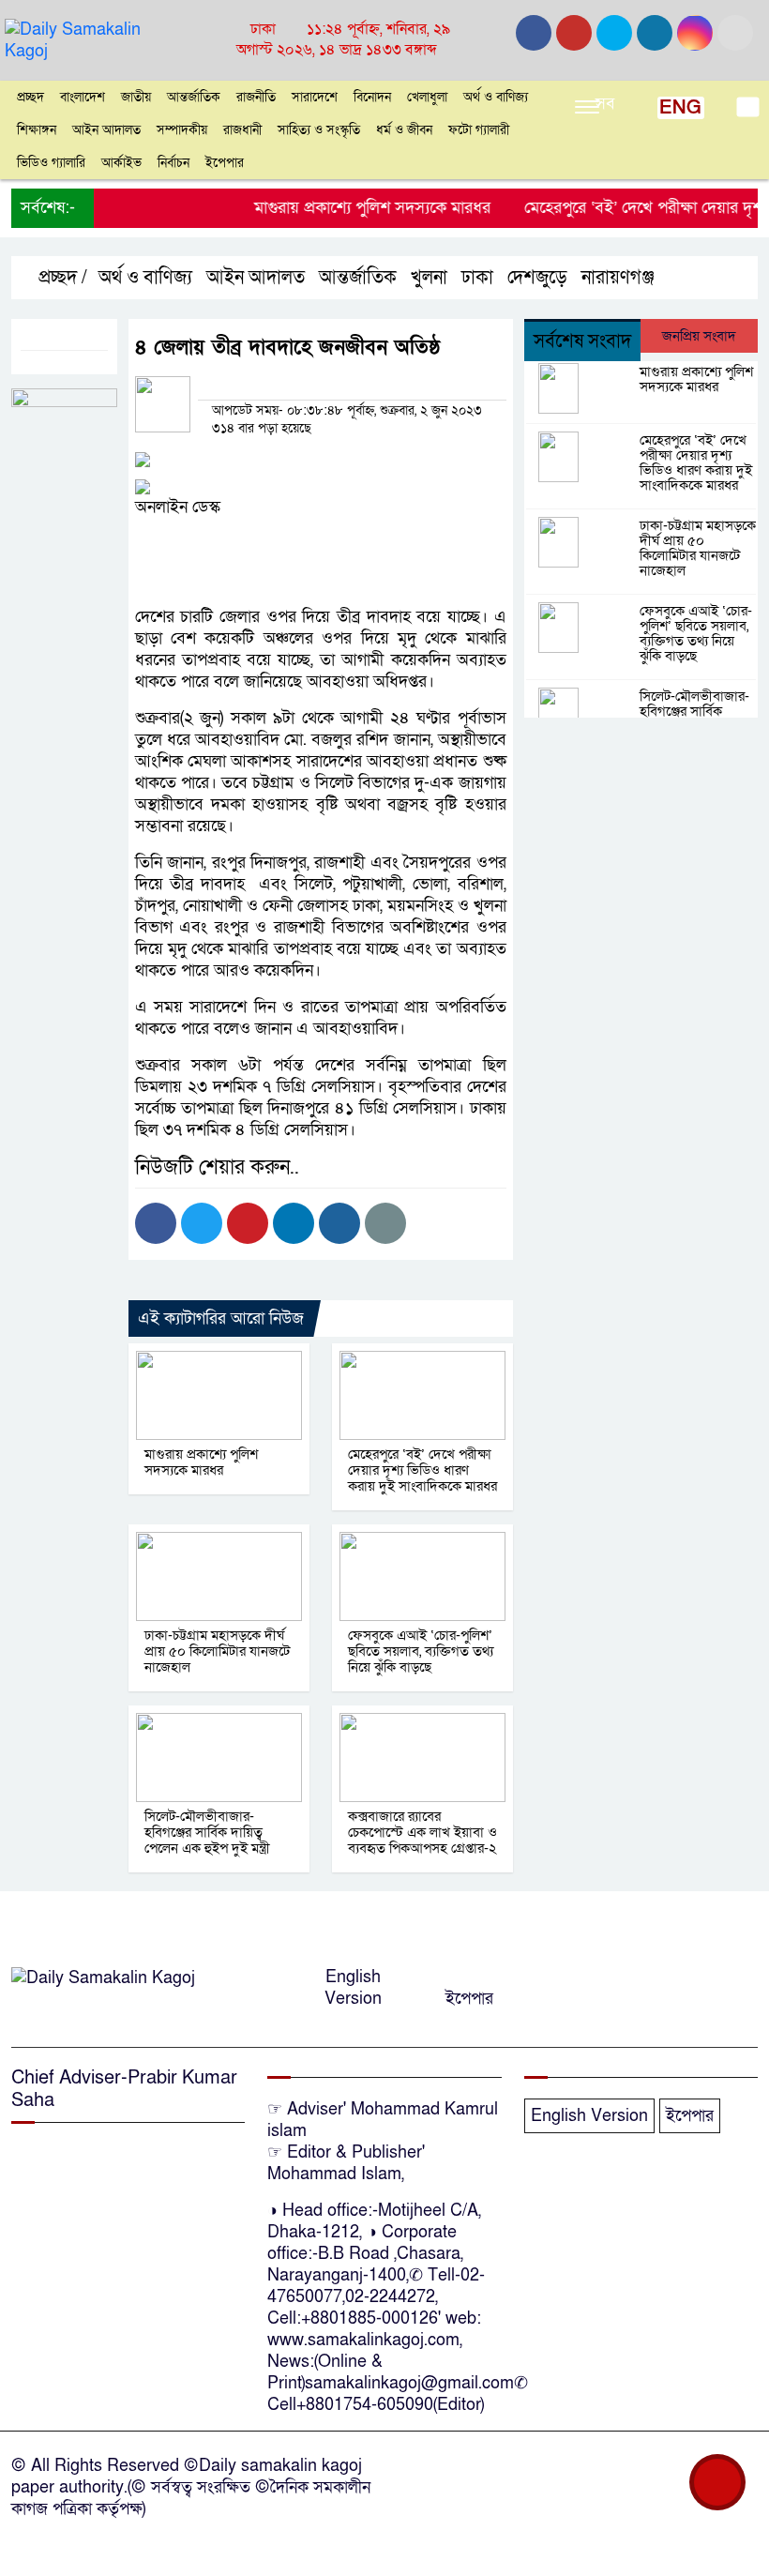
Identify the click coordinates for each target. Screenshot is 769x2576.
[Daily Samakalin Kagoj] (96, 39)
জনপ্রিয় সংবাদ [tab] (699, 336)
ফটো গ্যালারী (479, 130)
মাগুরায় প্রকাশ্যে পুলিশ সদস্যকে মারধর (349, 208)
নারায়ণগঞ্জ (618, 278)
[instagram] (614, 33)
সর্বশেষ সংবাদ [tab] (582, 341)
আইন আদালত (106, 130)
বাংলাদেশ (83, 97)
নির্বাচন (173, 163)
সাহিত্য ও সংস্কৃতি (319, 130)
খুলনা (429, 278)
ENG (681, 108)
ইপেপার (225, 163)
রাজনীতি (256, 97)
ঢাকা (477, 278)
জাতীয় (136, 97)
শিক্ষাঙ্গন (37, 130)
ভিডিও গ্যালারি (51, 163)
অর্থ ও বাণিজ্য (496, 97)
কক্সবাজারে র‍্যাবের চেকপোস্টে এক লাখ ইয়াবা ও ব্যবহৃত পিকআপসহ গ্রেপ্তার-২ (422, 1832)
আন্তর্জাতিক (194, 97)
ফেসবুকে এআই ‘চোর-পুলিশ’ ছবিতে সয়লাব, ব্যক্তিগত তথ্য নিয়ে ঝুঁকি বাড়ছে (421, 1651)
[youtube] (695, 33)
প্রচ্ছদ (30, 97)
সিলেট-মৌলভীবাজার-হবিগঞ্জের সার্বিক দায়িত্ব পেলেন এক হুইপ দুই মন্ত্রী (207, 1832)
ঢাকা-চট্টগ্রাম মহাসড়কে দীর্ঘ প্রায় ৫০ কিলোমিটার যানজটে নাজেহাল (217, 1651)
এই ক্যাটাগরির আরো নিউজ (221, 1318)
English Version (353, 1988)
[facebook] (534, 33)
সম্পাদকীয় (182, 130)
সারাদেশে (315, 97)
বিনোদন (372, 97)
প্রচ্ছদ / (60, 278)
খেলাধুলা (427, 97)
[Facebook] (156, 1223)
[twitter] (574, 33)
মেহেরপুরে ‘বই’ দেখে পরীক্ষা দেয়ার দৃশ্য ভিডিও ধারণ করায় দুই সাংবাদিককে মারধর (422, 1470)
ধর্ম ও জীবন (404, 130)
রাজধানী (242, 130)
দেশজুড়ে (537, 278)
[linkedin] (655, 33)
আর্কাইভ (121, 163)
